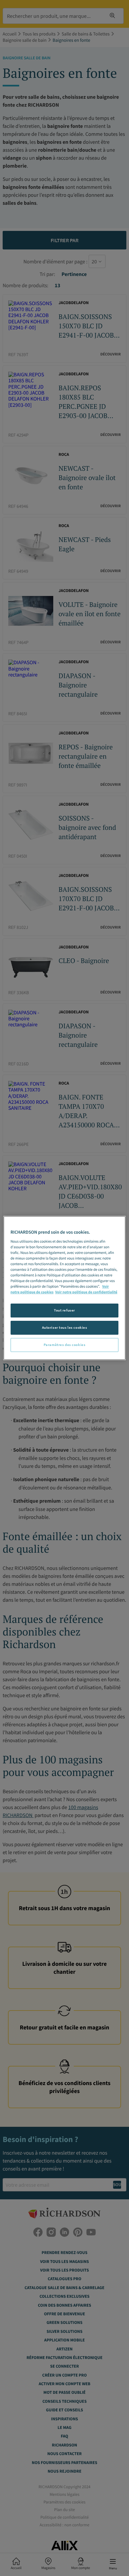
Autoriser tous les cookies (65, 1327)
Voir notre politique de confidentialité (86, 1292)
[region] (65, 1288)
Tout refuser (64, 1310)
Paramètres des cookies (65, 1345)
